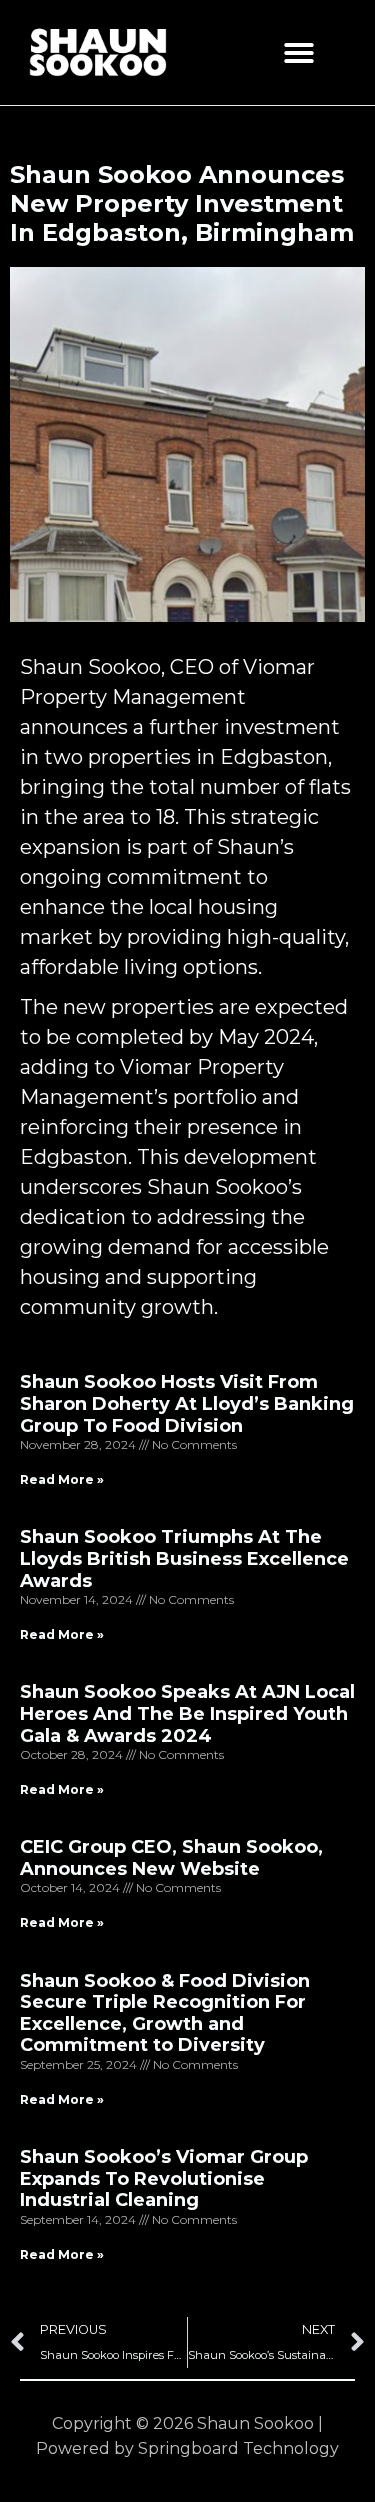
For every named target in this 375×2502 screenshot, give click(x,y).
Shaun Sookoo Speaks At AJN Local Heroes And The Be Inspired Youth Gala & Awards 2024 (187, 1713)
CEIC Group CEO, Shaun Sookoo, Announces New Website (171, 1858)
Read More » (62, 1479)
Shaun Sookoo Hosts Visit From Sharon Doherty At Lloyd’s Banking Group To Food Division (187, 1403)
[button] (299, 53)
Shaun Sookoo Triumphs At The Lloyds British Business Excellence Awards (184, 1558)
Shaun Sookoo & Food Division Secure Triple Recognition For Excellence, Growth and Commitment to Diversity (165, 2013)
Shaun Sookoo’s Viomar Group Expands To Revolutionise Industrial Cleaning (164, 2178)
